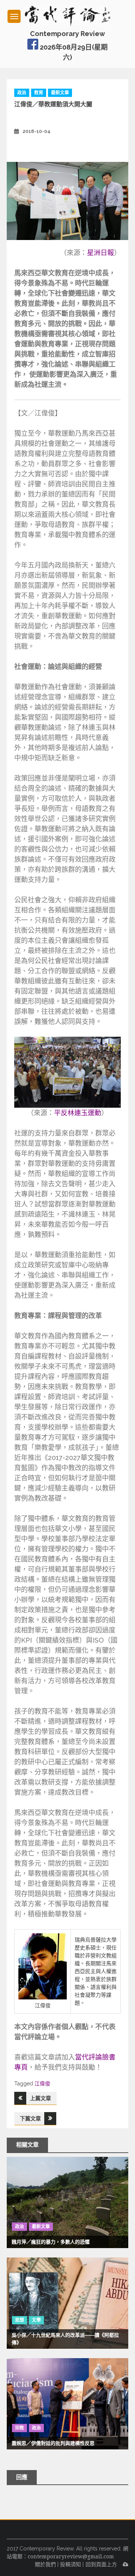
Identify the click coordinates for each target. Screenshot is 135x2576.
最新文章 (60, 93)
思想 (19, 2320)
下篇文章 (30, 2118)
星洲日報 (100, 253)
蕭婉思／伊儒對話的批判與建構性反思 (53, 2443)
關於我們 (45, 2564)
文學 (36, 2320)
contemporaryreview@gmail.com (71, 2556)
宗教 (19, 2428)
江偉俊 (42, 2084)
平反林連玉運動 (78, 1113)
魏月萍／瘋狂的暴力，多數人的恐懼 (51, 2242)
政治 (22, 93)
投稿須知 (70, 2564)
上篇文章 (40, 2098)
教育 (39, 93)
